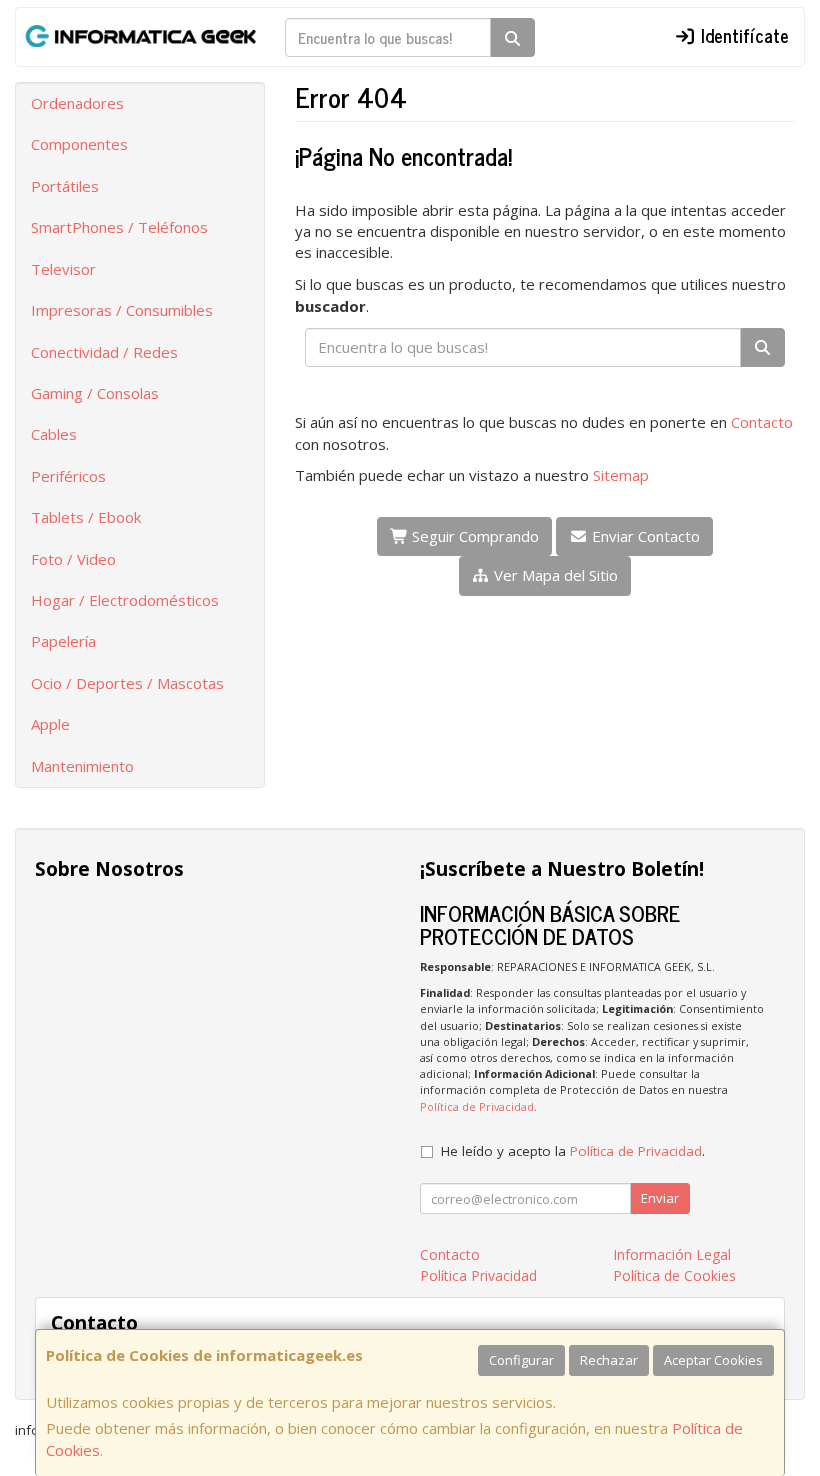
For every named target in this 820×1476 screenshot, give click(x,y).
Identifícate (742, 35)
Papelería (63, 641)
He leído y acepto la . (573, 1151)
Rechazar (609, 1360)
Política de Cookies (674, 1275)
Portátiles (65, 186)
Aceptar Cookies (713, 1360)
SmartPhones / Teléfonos (119, 227)
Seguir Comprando (473, 536)
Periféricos (68, 476)
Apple (50, 724)
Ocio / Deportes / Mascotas (127, 683)
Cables (54, 434)
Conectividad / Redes (104, 352)
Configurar (521, 1360)
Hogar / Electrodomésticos (125, 600)
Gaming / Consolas (95, 393)
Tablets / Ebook (86, 517)
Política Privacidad (478, 1275)
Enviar (660, 1198)
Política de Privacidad (477, 1106)
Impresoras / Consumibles (122, 310)
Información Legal (672, 1254)
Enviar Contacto (644, 536)
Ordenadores (77, 103)
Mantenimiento (82, 766)
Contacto (762, 422)
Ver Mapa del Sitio (554, 575)
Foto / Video (73, 559)
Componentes (79, 144)
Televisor (63, 269)
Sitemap (621, 475)
